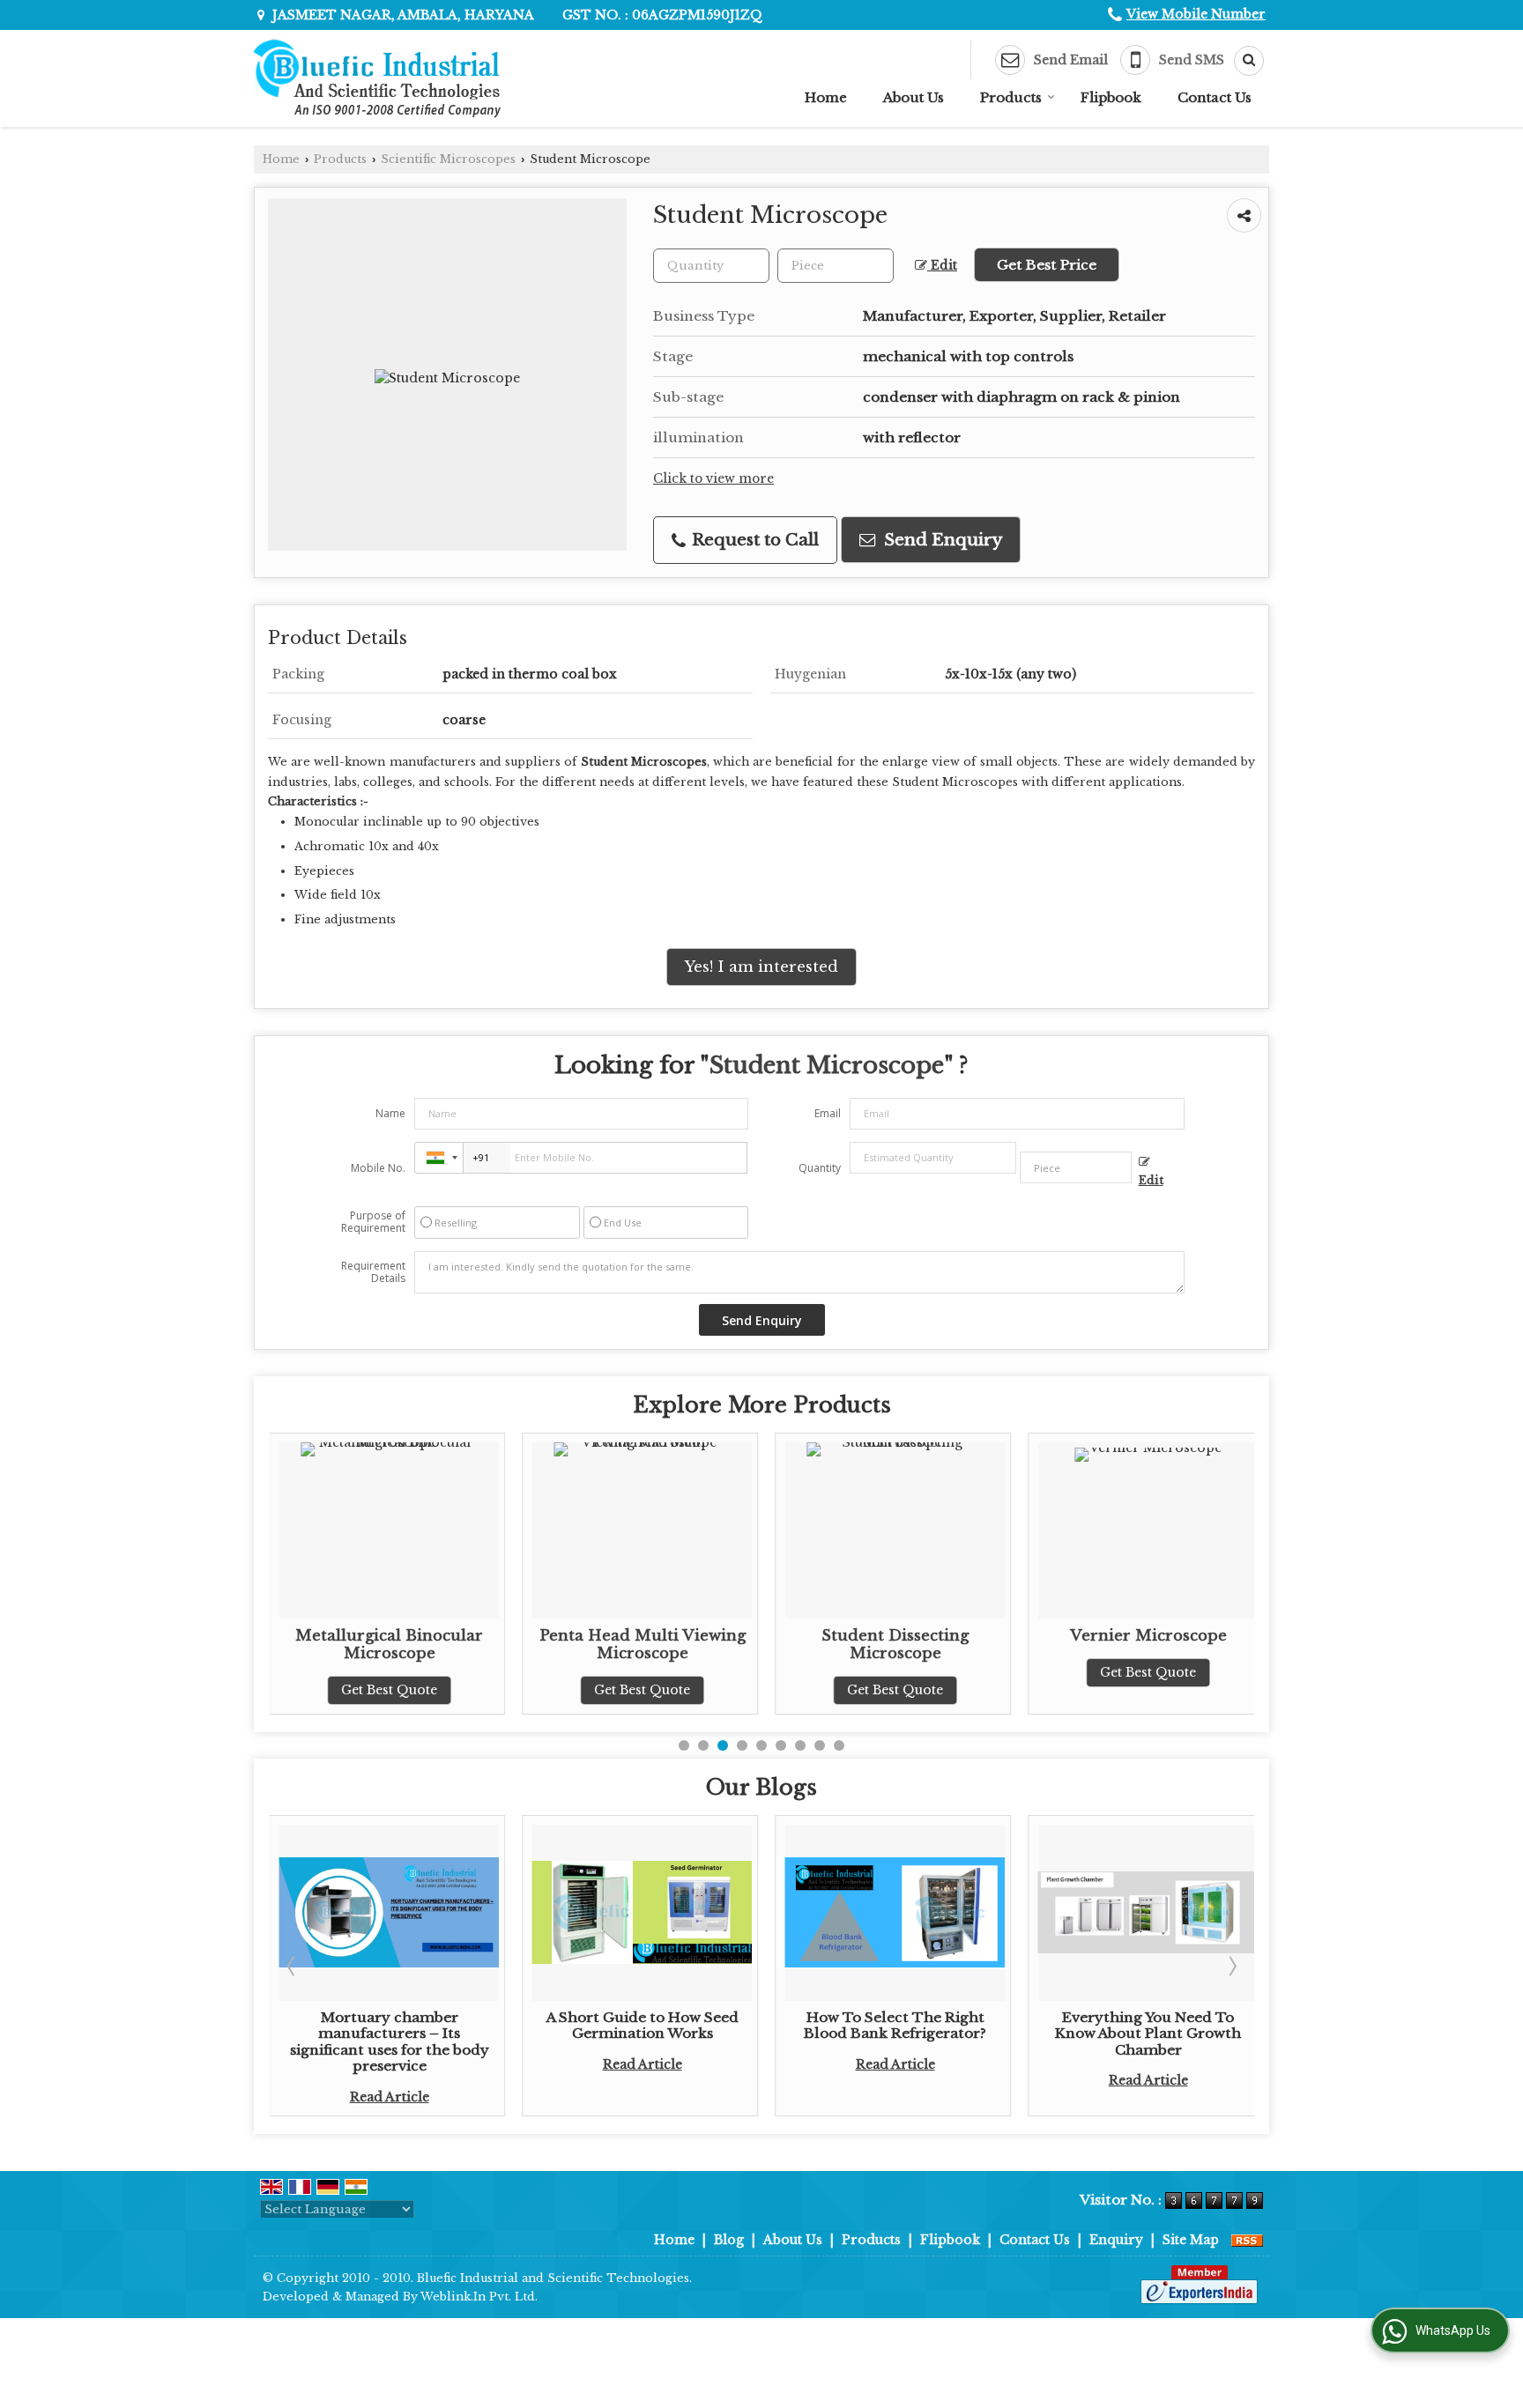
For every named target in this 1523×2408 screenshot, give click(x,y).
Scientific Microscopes (448, 159)
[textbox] (836, 266)
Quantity (820, 1168)
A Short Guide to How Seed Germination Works (405, 2025)
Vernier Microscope (910, 1636)
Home (826, 97)
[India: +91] (439, 1158)
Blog (729, 2240)
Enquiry (1116, 2240)
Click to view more (713, 479)
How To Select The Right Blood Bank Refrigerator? (657, 2025)
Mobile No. (378, 1168)
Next (1231, 1966)
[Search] (1243, 61)
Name (390, 1113)
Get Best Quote (404, 1690)
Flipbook (1111, 97)
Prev (293, 1966)
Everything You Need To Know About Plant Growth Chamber (910, 2034)
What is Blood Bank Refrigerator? (1163, 2025)
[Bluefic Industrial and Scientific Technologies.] (377, 78)
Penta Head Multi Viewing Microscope (405, 1645)
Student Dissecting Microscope (657, 1645)
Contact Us (1215, 97)
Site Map (1191, 2240)
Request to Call (753, 540)
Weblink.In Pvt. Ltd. (479, 2297)
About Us (914, 97)
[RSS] (1247, 2240)
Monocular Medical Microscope (1163, 1645)
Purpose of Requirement (373, 1222)
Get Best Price (1047, 265)
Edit (942, 266)
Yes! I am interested (761, 967)
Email (828, 1113)
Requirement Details (373, 1272)
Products (1011, 97)
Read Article (405, 2064)
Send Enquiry (941, 540)
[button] (1196, 14)
